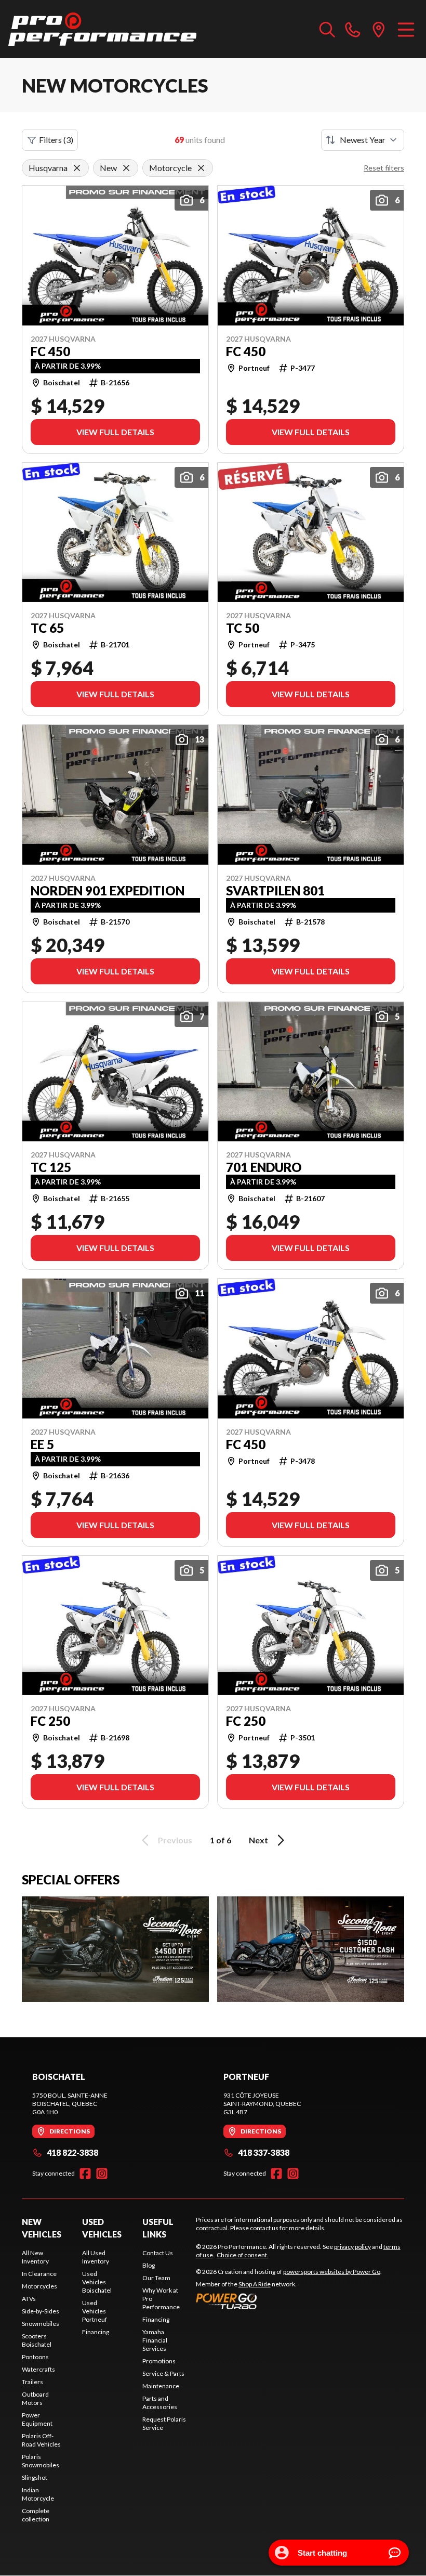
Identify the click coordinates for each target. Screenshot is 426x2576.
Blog (149, 2265)
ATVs (29, 2299)
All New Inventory (35, 2257)
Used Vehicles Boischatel (97, 2282)
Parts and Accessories (160, 2403)
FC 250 (50, 1721)
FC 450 (50, 352)
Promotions (159, 2361)
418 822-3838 (72, 2152)
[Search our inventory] (327, 29)
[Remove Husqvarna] (77, 168)
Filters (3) (56, 140)
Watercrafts (38, 2369)
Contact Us (158, 2253)
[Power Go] (289, 2301)
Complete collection (36, 2515)
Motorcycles (39, 2286)
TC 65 (47, 628)
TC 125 (51, 1167)
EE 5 (42, 1445)
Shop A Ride (255, 2284)
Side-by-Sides (41, 2311)
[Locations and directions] (379, 29)
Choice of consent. (243, 2255)
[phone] (353, 29)
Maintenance (161, 2386)
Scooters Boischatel (37, 2340)
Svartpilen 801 (275, 891)
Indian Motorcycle (38, 2494)
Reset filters (384, 168)
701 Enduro (264, 1167)
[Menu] (406, 29)
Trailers (32, 2382)
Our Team (156, 2278)
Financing (96, 2332)
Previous (175, 1840)
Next (258, 1840)
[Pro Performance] (102, 29)
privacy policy (352, 2247)
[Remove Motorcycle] (201, 168)
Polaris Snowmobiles (41, 2461)
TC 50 (243, 628)
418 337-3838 (264, 2152)
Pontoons (35, 2357)
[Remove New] (126, 168)
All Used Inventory (96, 2257)
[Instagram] (102, 2174)
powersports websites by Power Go (332, 2272)
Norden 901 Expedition (108, 891)
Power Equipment (37, 2419)
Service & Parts (163, 2373)
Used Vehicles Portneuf (95, 2311)
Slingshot (35, 2477)
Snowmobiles (41, 2324)
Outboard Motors (35, 2398)
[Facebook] (85, 2174)
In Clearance (39, 2274)
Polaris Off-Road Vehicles (41, 2440)
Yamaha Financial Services (155, 2340)
